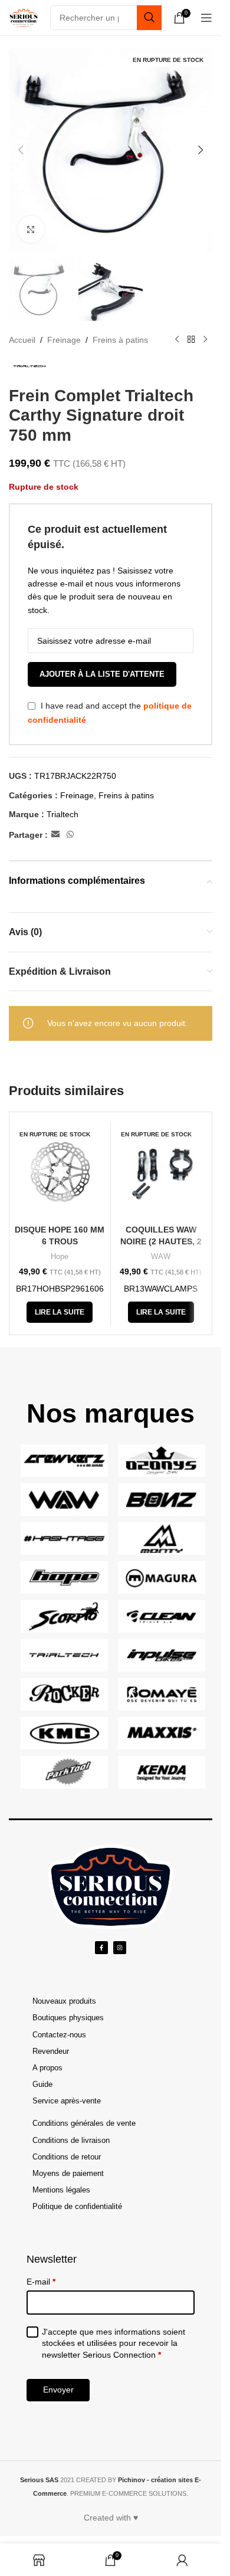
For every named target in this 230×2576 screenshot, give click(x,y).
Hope (60, 1256)
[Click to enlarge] (31, 229)
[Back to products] (191, 340)
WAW (161, 1256)
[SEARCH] (149, 18)
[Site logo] (24, 17)
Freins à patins (120, 340)
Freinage (64, 340)
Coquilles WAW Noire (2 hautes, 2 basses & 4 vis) (161, 1241)
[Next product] (205, 340)
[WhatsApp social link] (70, 835)
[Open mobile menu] (206, 18)
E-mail (41, 2282)
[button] (21, 150)
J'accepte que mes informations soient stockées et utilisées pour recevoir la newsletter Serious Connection (114, 2343)
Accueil (22, 340)
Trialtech (63, 814)
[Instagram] (120, 1948)
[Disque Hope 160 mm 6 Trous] (60, 1171)
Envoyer (58, 2390)
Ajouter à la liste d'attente (102, 674)
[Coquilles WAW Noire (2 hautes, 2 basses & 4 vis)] (161, 1171)
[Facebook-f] (101, 1948)
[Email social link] (55, 835)
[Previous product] (177, 340)
